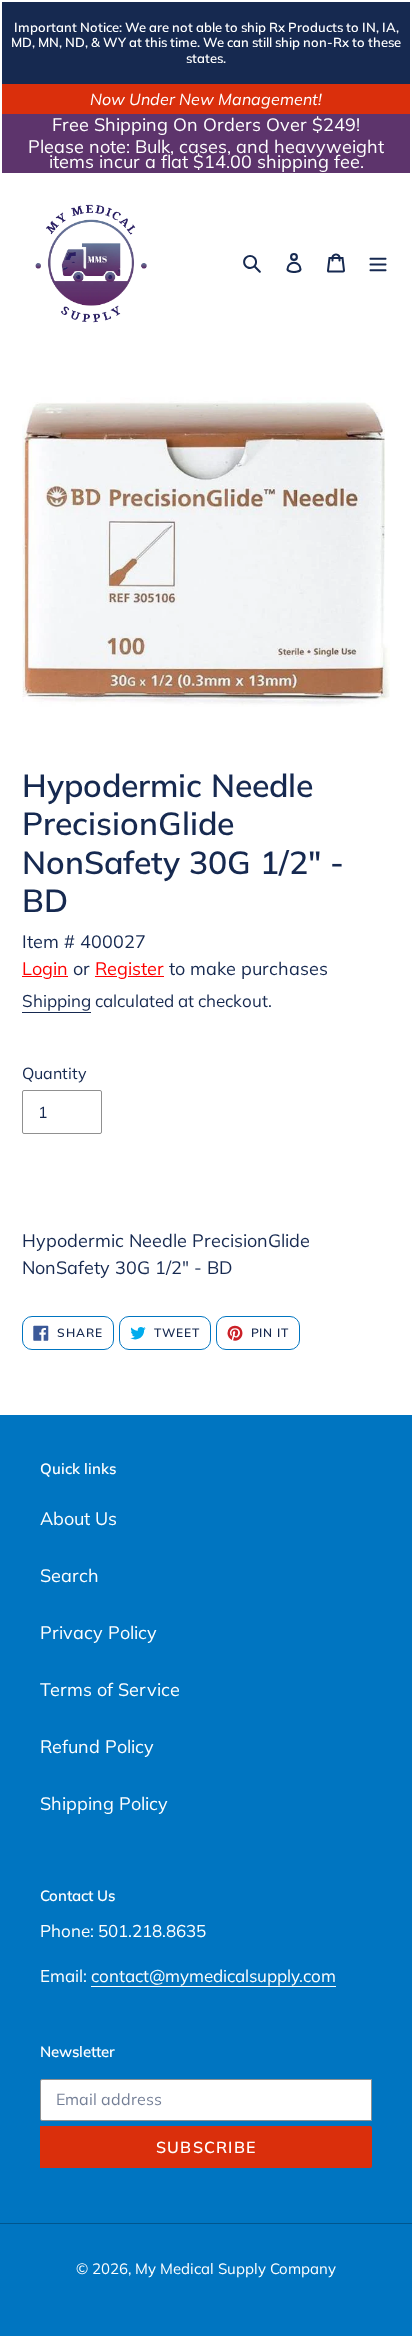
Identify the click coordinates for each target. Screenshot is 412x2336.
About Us (78, 1518)
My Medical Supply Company (235, 2268)
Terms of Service (110, 1689)
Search (69, 1575)
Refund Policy (97, 1746)
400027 (113, 941)
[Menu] (378, 261)
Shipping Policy (104, 1803)
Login (45, 968)
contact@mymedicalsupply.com (213, 1975)
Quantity (54, 1073)
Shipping (56, 1000)
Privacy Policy (98, 1632)
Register (129, 968)
